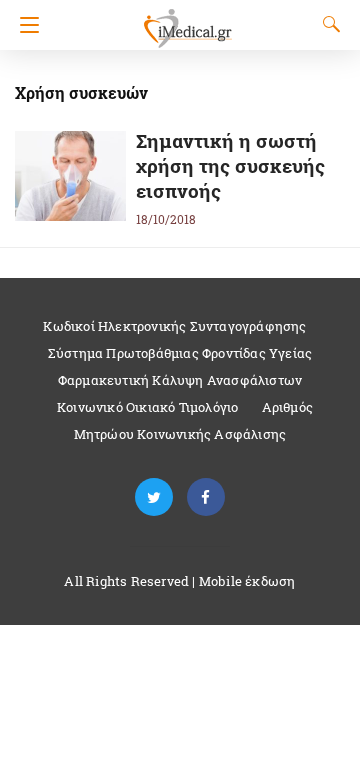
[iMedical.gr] (187, 19)
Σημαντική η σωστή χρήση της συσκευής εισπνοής (230, 165)
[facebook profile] (206, 497)
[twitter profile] (154, 497)
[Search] (327, 24)
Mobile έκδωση (247, 581)
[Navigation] (24, 25)
